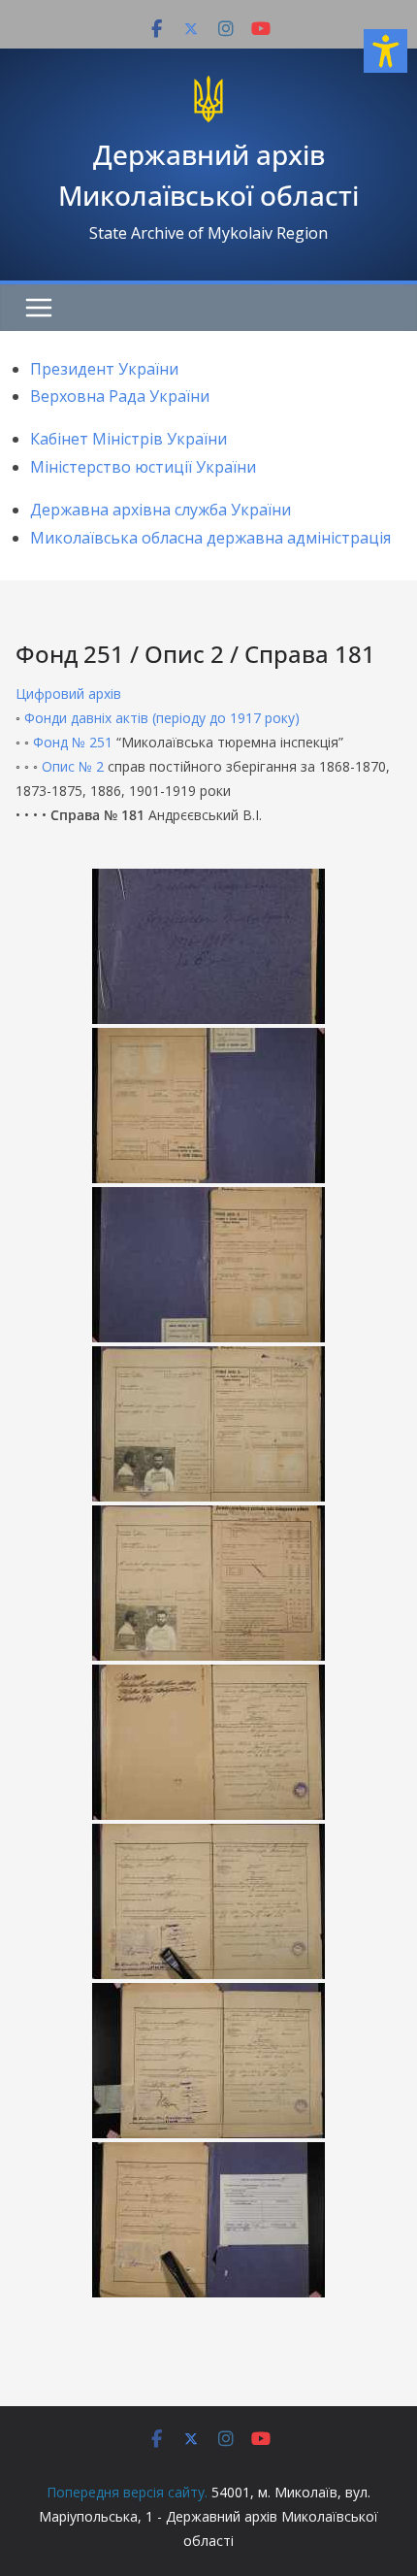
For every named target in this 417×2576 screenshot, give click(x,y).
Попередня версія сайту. (127, 2492)
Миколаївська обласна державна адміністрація (210, 538)
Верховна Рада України (120, 396)
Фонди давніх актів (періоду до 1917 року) (162, 718)
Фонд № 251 (73, 742)
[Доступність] (385, 51)
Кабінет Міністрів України (128, 439)
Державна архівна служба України (160, 510)
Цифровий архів (68, 694)
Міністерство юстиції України (143, 467)
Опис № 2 (73, 766)
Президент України (104, 369)
